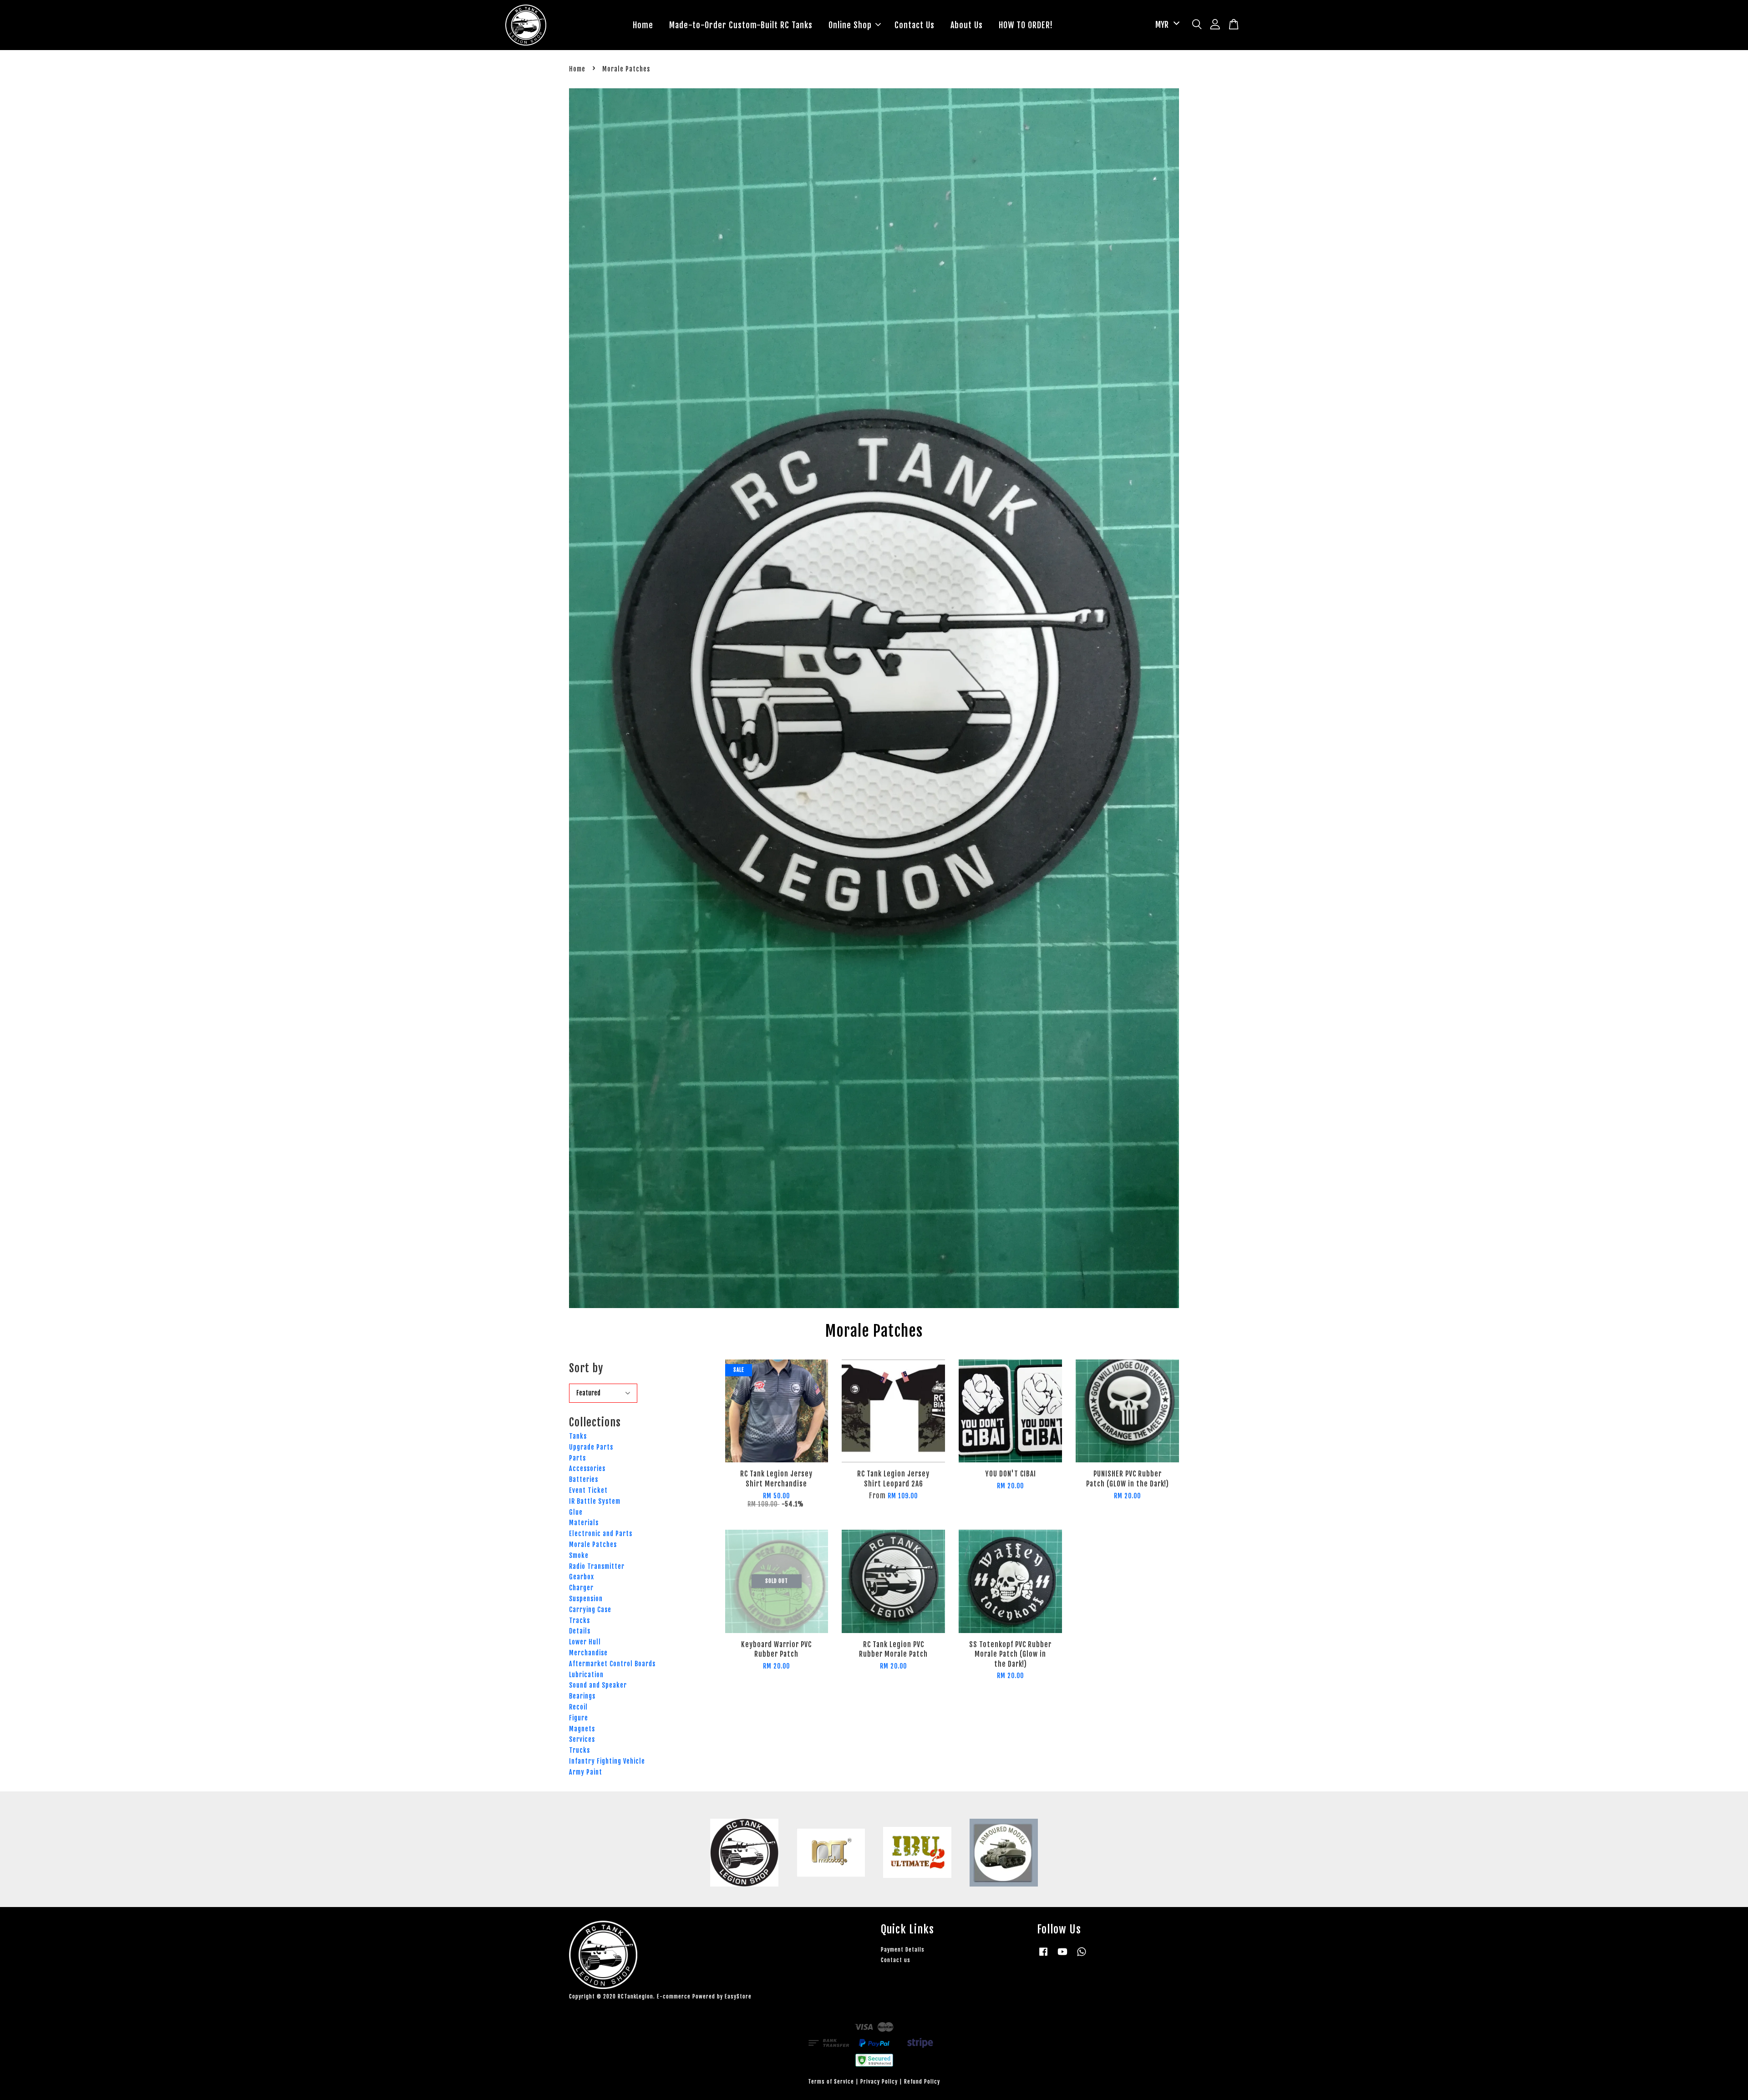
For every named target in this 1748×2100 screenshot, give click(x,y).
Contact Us (915, 25)
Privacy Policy (879, 2082)
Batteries (584, 1479)
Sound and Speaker (598, 1685)
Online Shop (850, 25)
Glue (576, 1512)
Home (643, 25)
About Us (967, 25)
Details (580, 1631)
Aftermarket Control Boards (612, 1664)
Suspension (586, 1599)
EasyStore (738, 1996)
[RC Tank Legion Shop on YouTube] (1062, 1956)
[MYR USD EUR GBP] (1166, 25)
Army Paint (586, 1772)
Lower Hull (585, 1642)
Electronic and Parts (601, 1534)
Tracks (579, 1621)
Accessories (587, 1468)
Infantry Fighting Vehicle (607, 1761)
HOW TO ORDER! (1026, 25)
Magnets (582, 1729)
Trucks (579, 1750)
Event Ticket (588, 1490)
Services (582, 1739)
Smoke (579, 1555)
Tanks (578, 1436)
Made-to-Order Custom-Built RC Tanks (741, 25)
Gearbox (582, 1577)
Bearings (582, 1696)
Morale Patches (593, 1545)
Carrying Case (590, 1610)
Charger (581, 1588)
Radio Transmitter (597, 1566)
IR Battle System (595, 1501)
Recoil (578, 1707)
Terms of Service (831, 2082)
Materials (584, 1523)
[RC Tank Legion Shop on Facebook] (1043, 1956)
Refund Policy (922, 2082)
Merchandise (588, 1653)
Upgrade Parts (591, 1447)
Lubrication (586, 1675)
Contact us (896, 1960)
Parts (577, 1458)
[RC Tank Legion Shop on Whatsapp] (1082, 1956)
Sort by (586, 1368)
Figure (579, 1718)
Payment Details (903, 1950)
